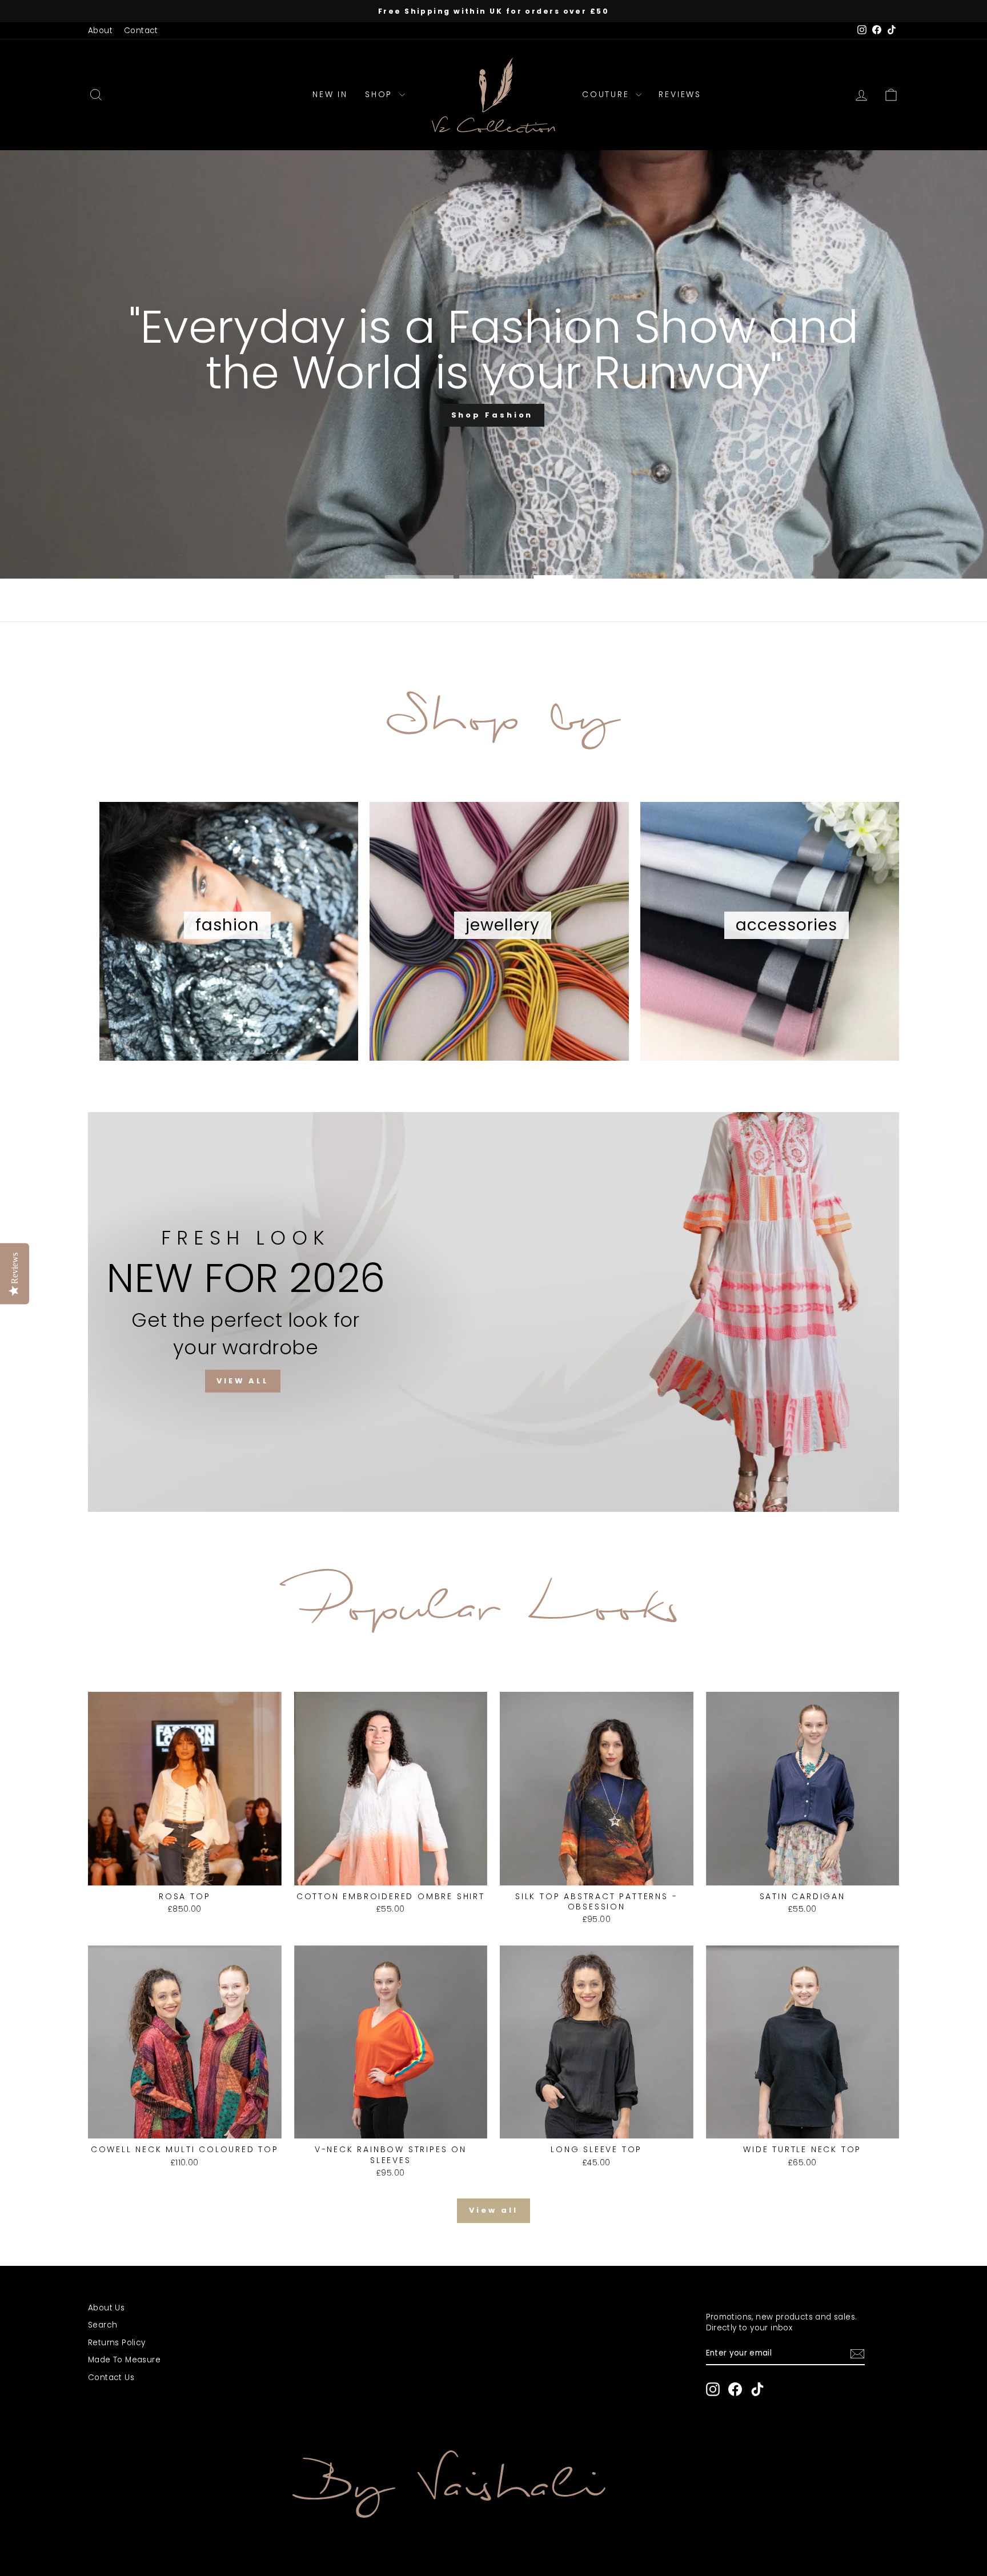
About (100, 31)
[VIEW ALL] (493, 1312)
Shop (381, 94)
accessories (787, 925)
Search (103, 2325)
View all (493, 2210)
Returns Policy (117, 2343)
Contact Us (111, 2378)
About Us (106, 2308)
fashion (227, 925)
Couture (607, 94)
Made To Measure (124, 2360)
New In (330, 94)
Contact (141, 31)
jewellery (503, 925)
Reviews (680, 94)
